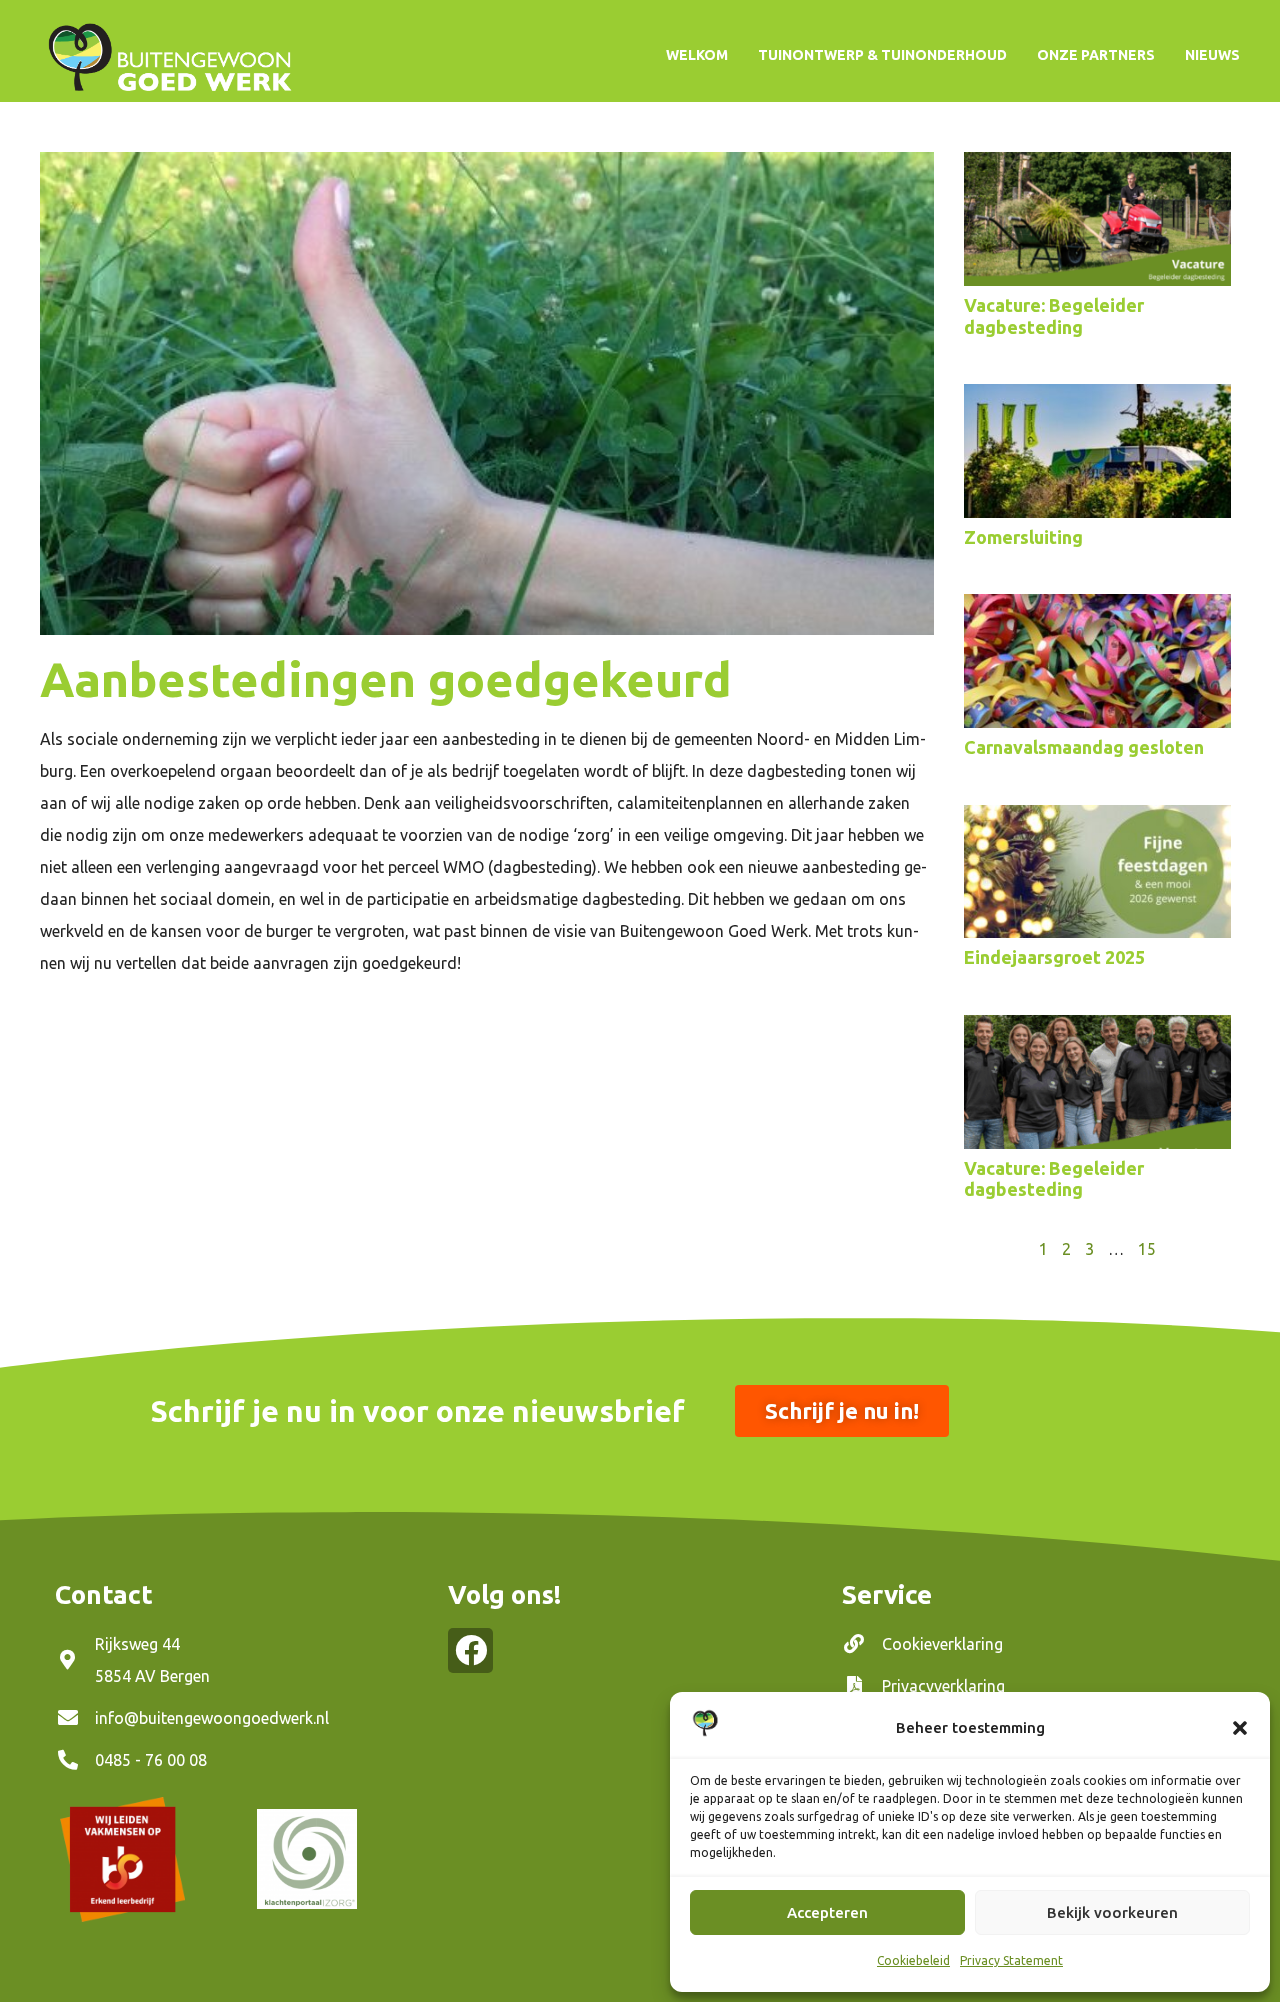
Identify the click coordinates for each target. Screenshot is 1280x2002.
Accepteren (827, 1912)
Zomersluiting (1023, 537)
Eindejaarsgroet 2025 (1054, 957)
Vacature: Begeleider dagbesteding (1054, 316)
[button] (1240, 1728)
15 (1147, 1249)
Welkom (697, 55)
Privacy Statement (1011, 1960)
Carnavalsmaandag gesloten (1084, 747)
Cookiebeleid (913, 1960)
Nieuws (1212, 55)
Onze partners (1096, 55)
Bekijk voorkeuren (1112, 1912)
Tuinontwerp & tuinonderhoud (882, 55)
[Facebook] (470, 1650)
